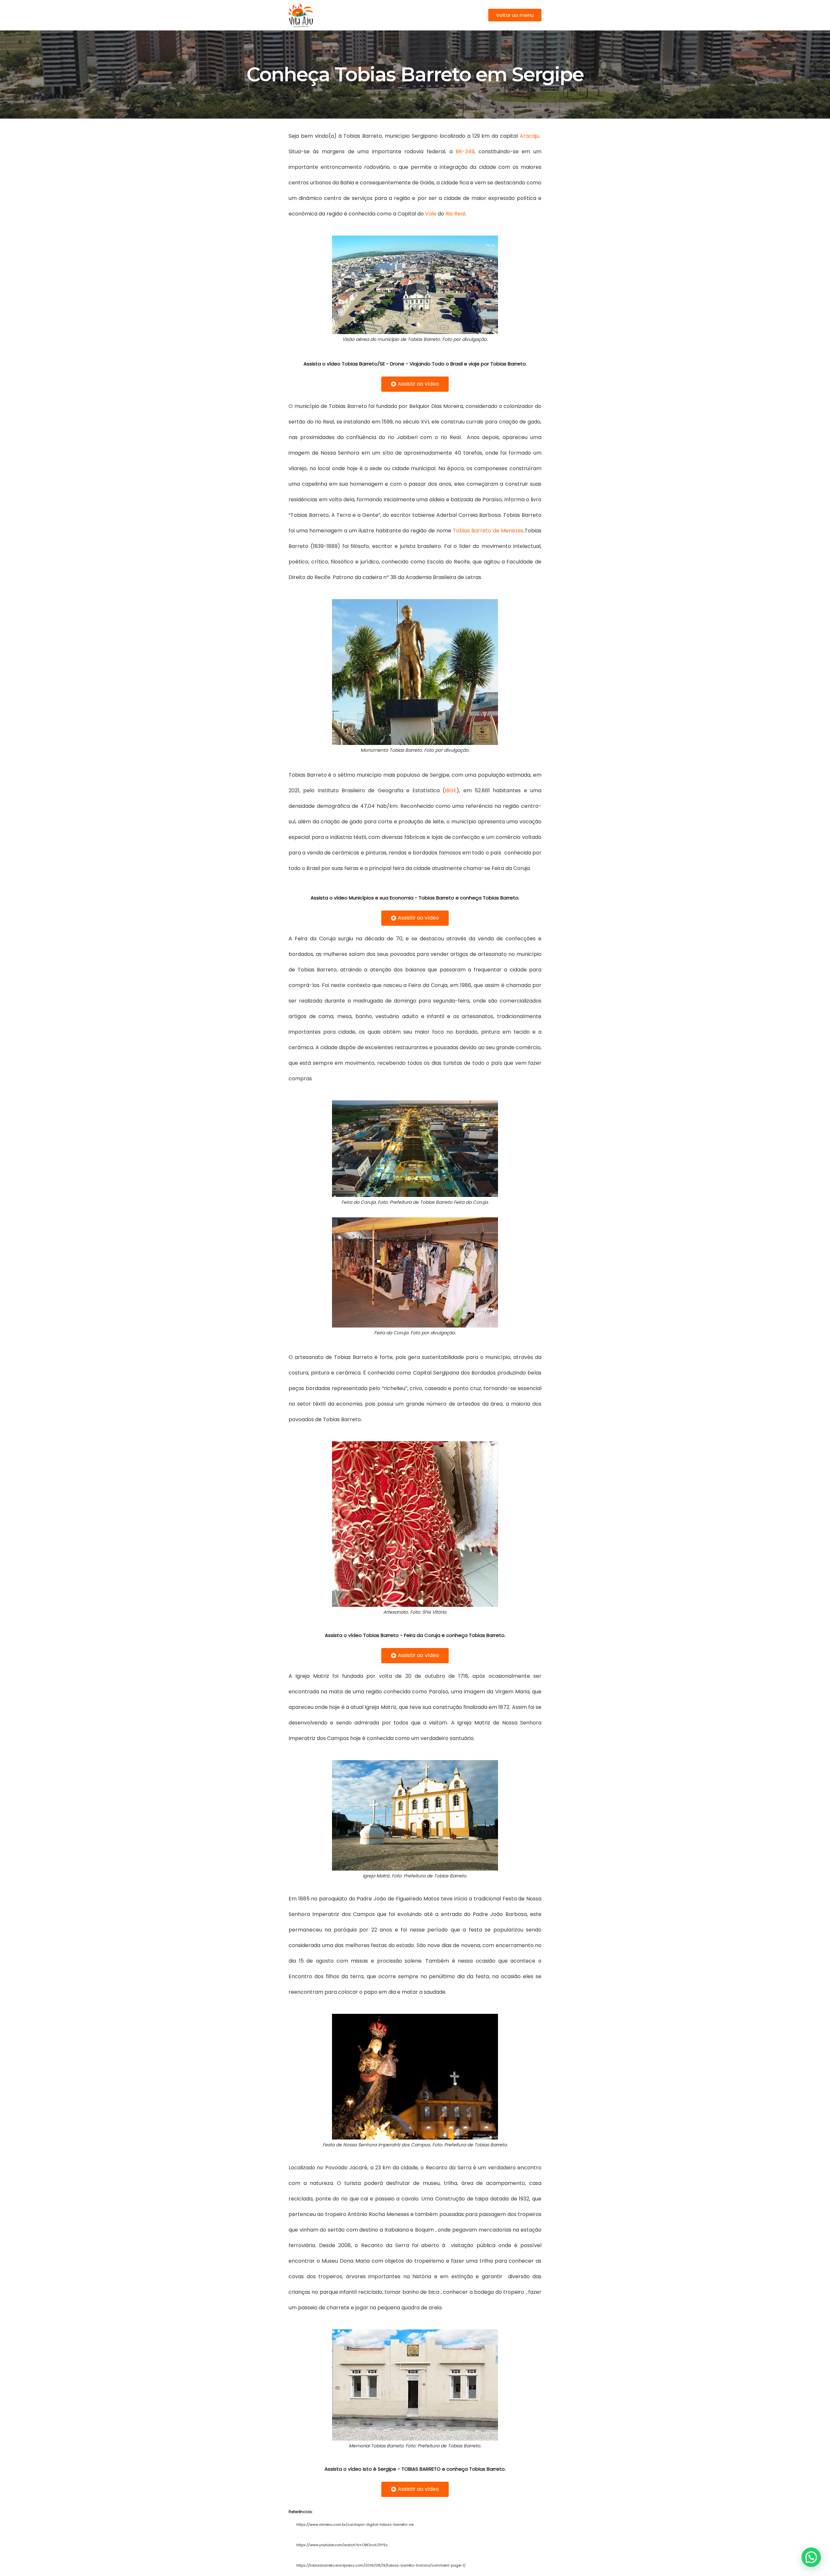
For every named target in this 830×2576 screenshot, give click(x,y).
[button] (515, 15)
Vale (431, 214)
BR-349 (465, 151)
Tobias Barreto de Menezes (488, 531)
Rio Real (455, 214)
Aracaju (529, 136)
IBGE (451, 790)
